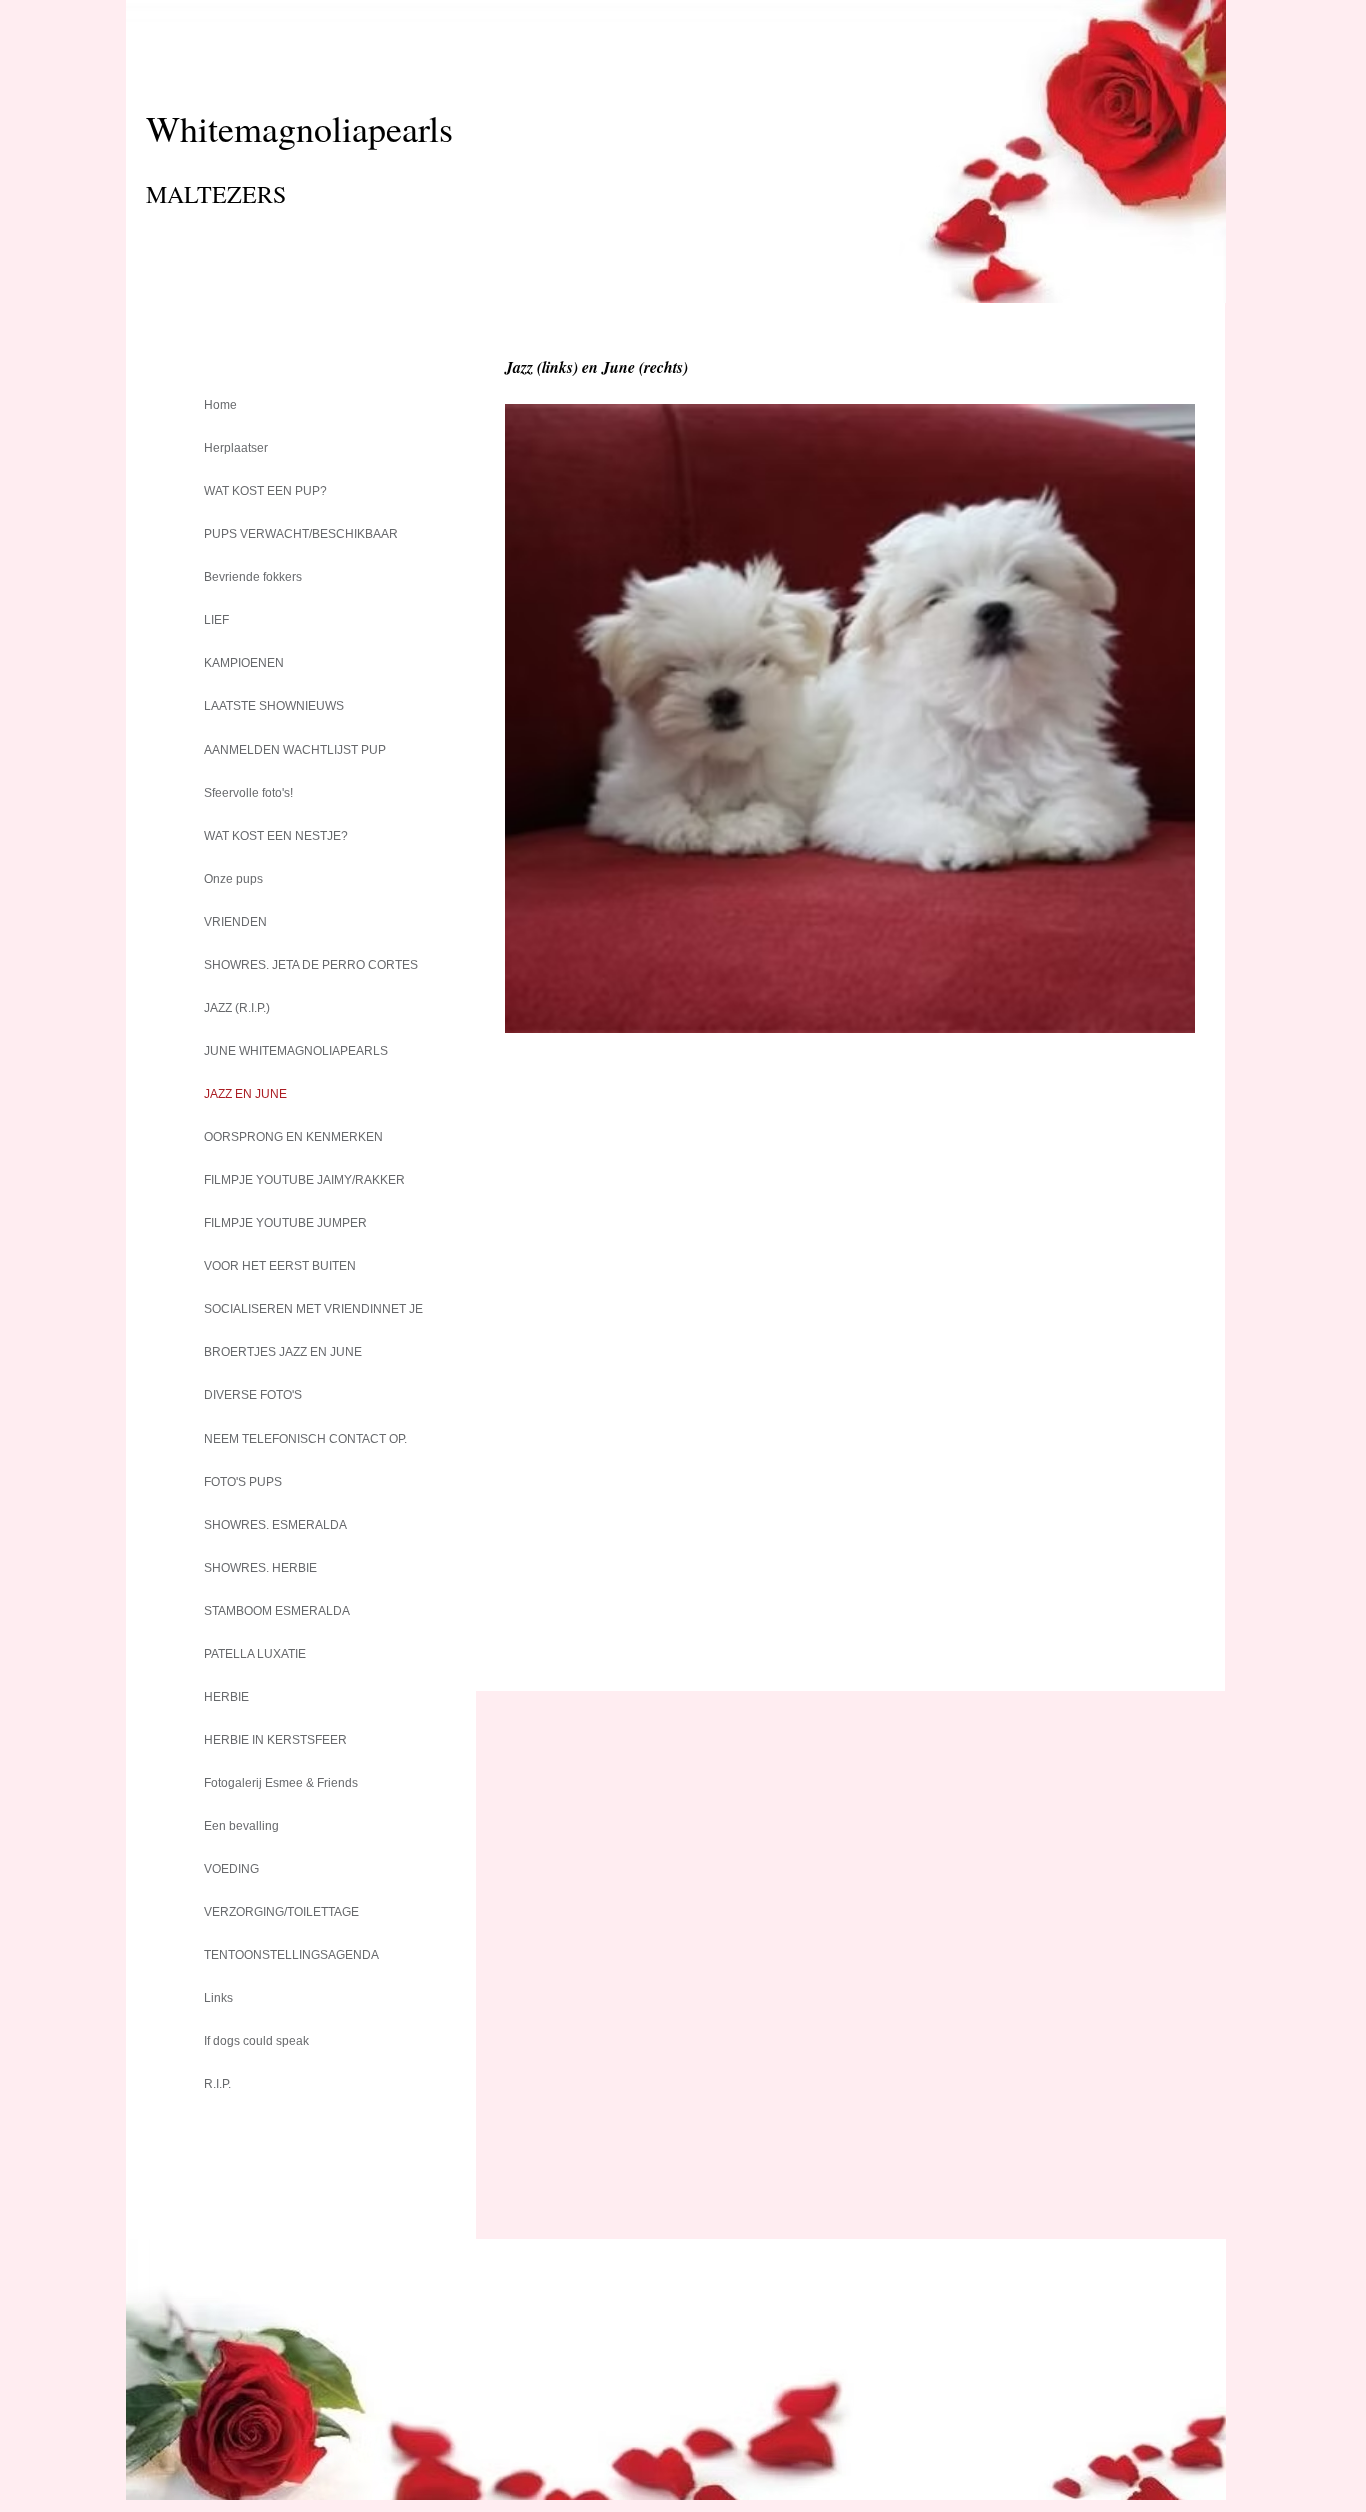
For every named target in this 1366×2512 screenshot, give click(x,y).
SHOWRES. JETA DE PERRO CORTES (311, 965)
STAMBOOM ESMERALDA (277, 1611)
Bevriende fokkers (253, 577)
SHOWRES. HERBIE (260, 1568)
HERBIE (226, 1697)
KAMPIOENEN (244, 663)
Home (220, 405)
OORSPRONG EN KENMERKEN (293, 1137)
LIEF (216, 620)
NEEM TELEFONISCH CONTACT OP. (305, 1439)
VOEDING (231, 1869)
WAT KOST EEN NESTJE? (276, 836)
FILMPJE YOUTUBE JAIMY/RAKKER (304, 1180)
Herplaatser (236, 448)
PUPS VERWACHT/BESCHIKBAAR (301, 534)
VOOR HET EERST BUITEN (280, 1266)
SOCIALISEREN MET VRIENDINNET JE (313, 1309)
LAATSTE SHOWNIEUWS (274, 706)
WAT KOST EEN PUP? (265, 491)
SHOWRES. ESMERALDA (275, 1525)
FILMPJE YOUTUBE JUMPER (285, 1223)
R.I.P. (217, 2084)
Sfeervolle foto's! (248, 793)
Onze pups (233, 879)
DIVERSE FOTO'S (253, 1395)
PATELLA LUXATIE (255, 1654)
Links (218, 1998)
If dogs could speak (256, 2041)
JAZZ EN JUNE (245, 1094)
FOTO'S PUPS (243, 1482)
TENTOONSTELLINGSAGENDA (291, 1955)
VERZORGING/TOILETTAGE (281, 1912)
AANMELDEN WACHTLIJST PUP (295, 750)
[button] (850, 718)
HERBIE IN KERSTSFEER (275, 1740)
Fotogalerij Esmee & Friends (281, 1783)
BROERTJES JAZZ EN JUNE (283, 1352)
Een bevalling (241, 1826)
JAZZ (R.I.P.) (237, 1008)
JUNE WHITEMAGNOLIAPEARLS (296, 1051)
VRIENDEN (235, 922)
